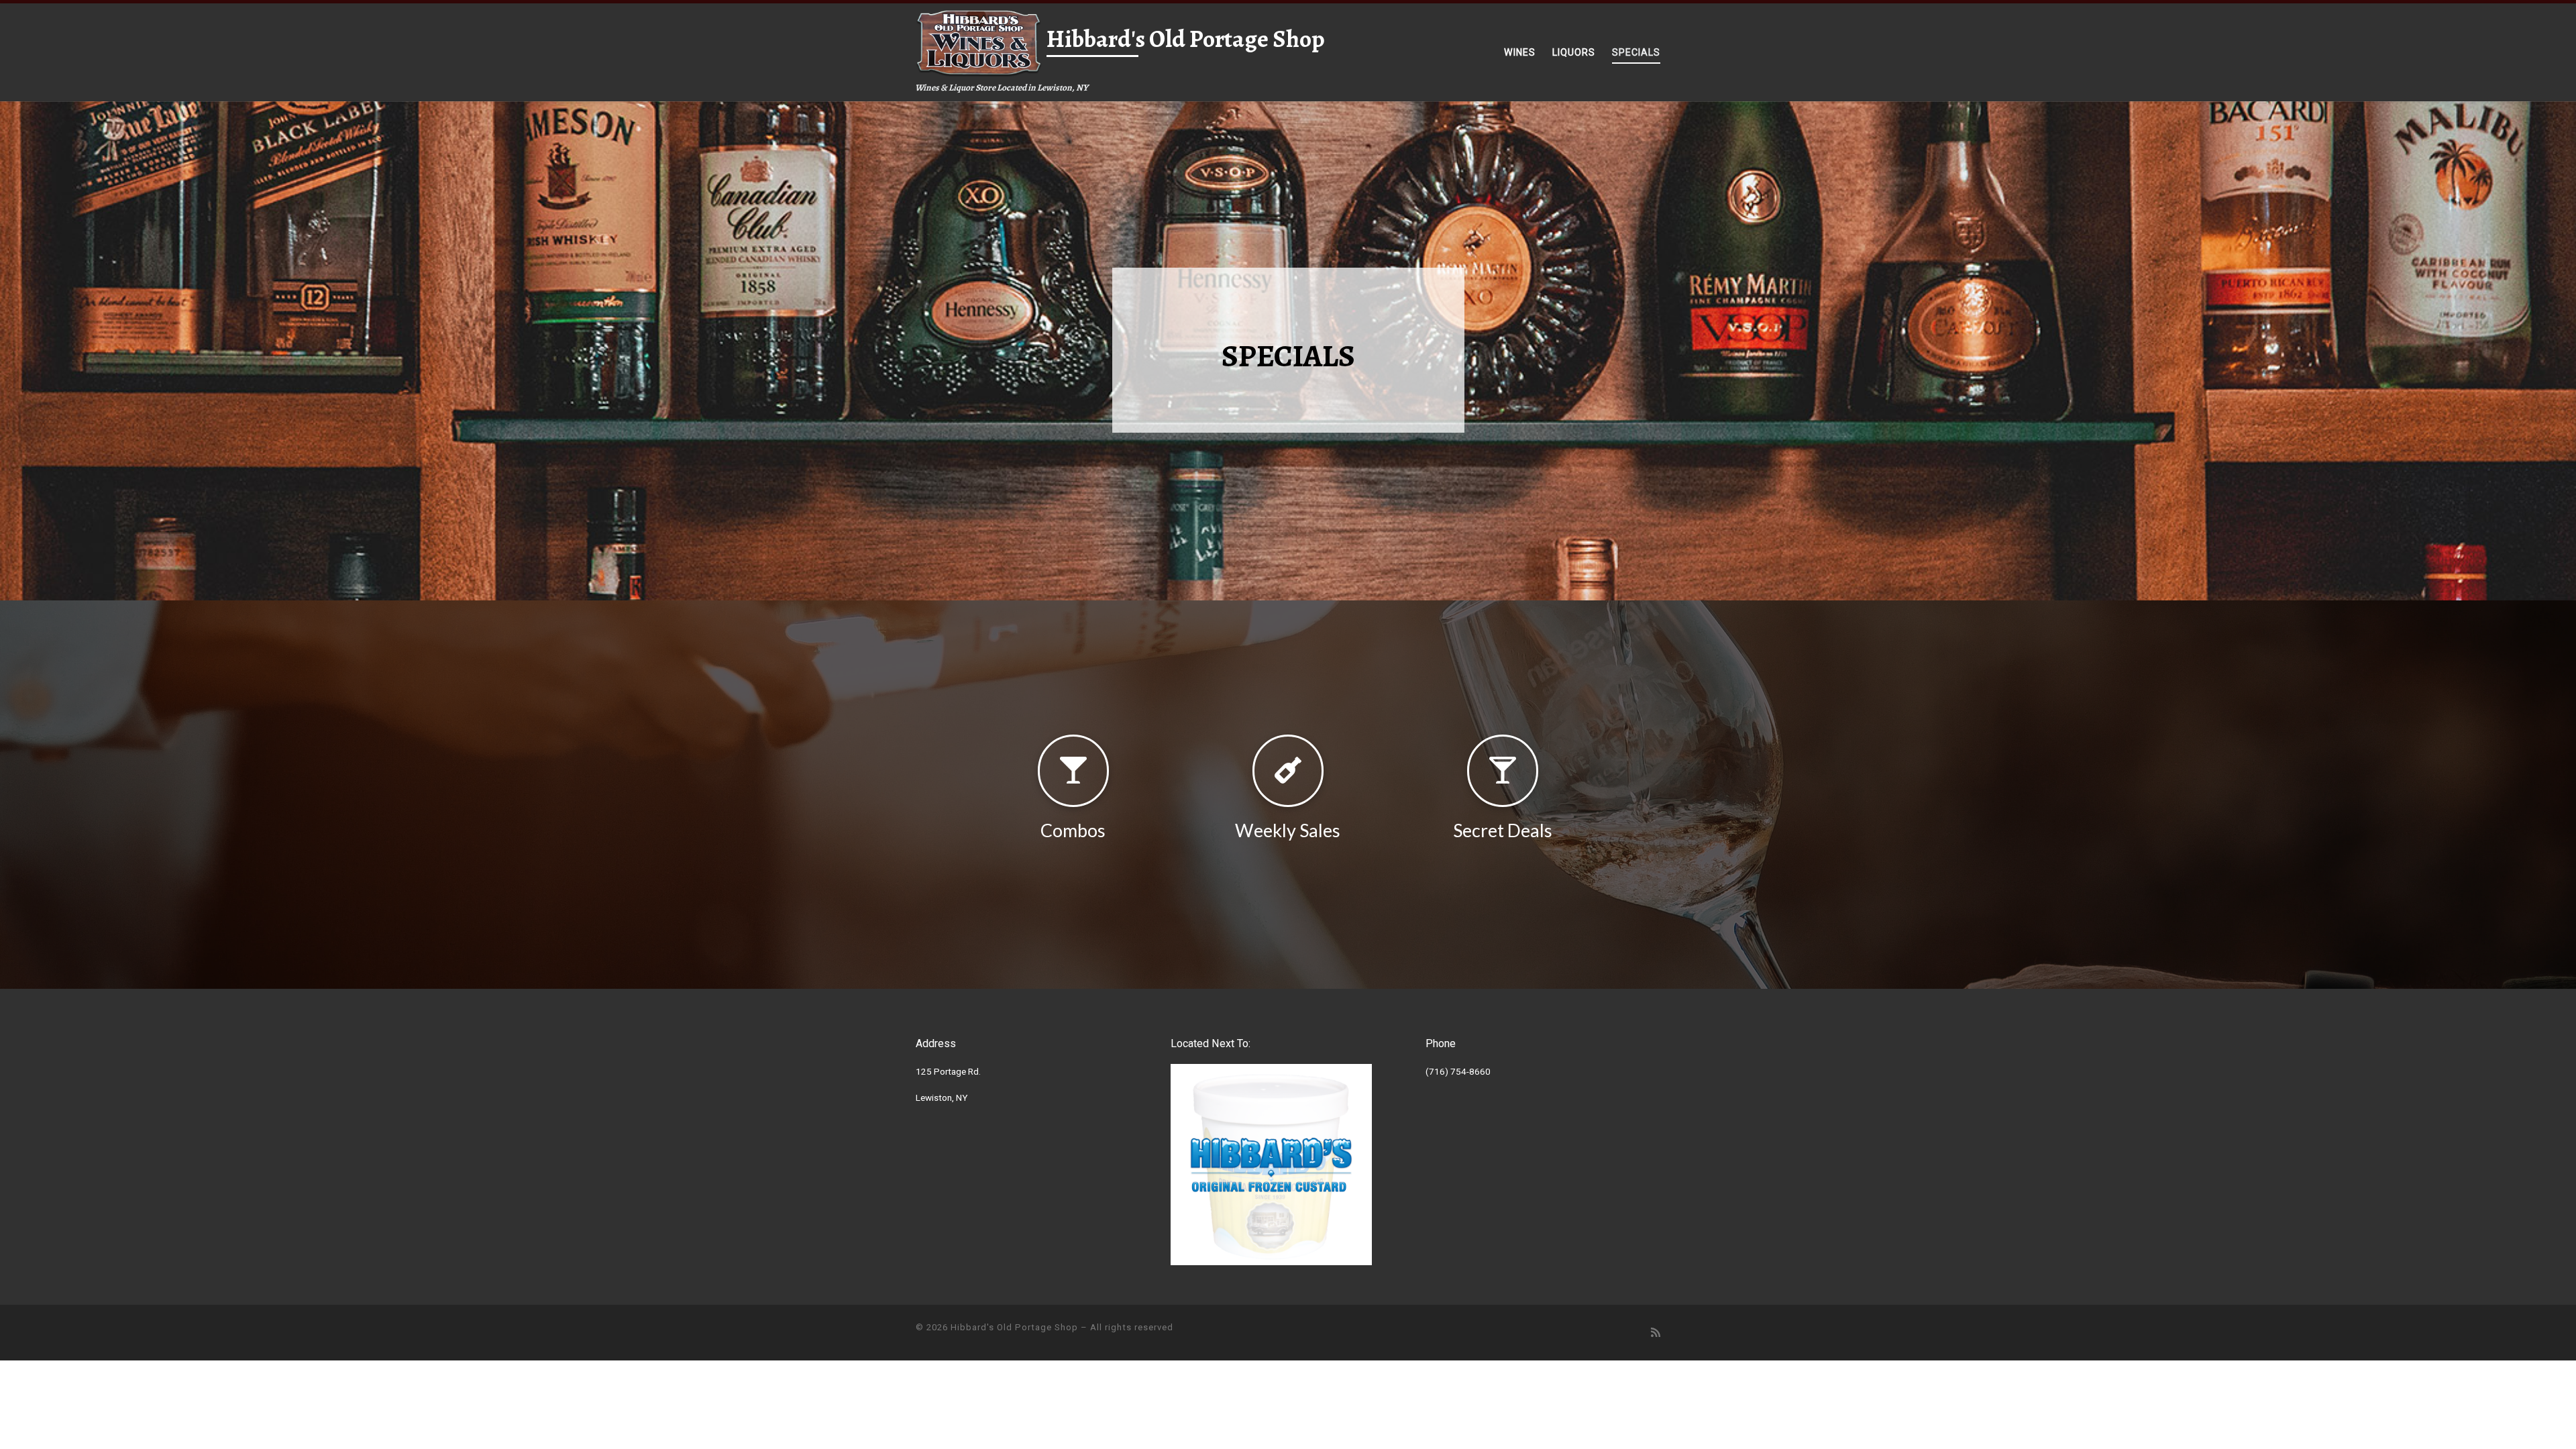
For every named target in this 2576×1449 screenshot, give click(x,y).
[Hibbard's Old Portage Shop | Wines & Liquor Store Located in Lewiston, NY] (979, 41)
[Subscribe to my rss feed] (1656, 1333)
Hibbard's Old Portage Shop (1014, 1327)
